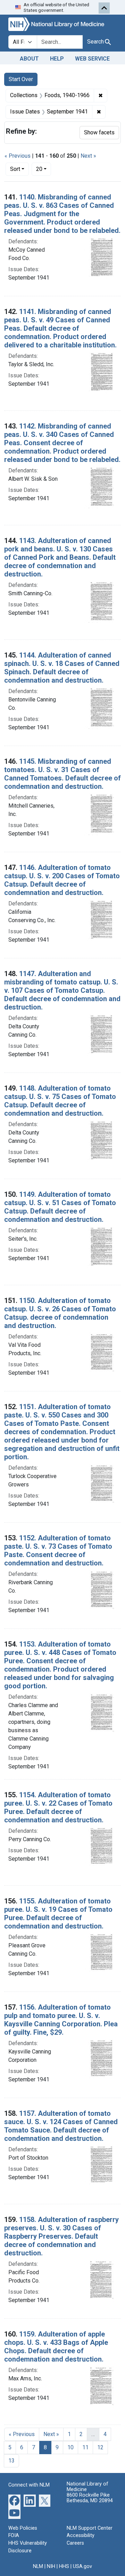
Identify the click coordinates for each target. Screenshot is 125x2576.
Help (57, 59)
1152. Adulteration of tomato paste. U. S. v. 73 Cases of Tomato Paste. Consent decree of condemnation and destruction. (58, 1550)
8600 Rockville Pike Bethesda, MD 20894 (90, 2498)
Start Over (21, 79)
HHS (64, 2566)
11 (85, 2447)
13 (11, 2461)
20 (44, 169)
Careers (75, 2543)
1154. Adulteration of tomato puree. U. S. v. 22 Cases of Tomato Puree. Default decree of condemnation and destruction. (58, 1807)
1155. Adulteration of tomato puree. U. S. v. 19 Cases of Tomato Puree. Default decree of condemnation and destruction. (58, 1914)
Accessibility (81, 2535)
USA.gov (82, 2566)
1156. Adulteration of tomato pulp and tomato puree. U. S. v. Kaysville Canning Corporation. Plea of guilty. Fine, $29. (61, 2020)
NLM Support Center (90, 2528)
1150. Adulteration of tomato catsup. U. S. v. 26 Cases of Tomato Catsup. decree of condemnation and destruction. (60, 1313)
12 (100, 2447)
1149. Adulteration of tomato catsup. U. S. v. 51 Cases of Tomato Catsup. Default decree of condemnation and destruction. (60, 1207)
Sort (15, 169)
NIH (51, 2566)
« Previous (18, 156)
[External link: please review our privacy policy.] (14, 2500)
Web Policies (23, 2528)
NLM (38, 2566)
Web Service (92, 59)
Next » (88, 156)
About (29, 59)
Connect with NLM (29, 2485)
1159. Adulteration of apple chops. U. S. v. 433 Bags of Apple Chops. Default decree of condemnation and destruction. (56, 2347)
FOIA (14, 2535)
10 (70, 2447)
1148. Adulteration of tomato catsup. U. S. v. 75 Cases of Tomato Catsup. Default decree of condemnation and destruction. (60, 1101)
